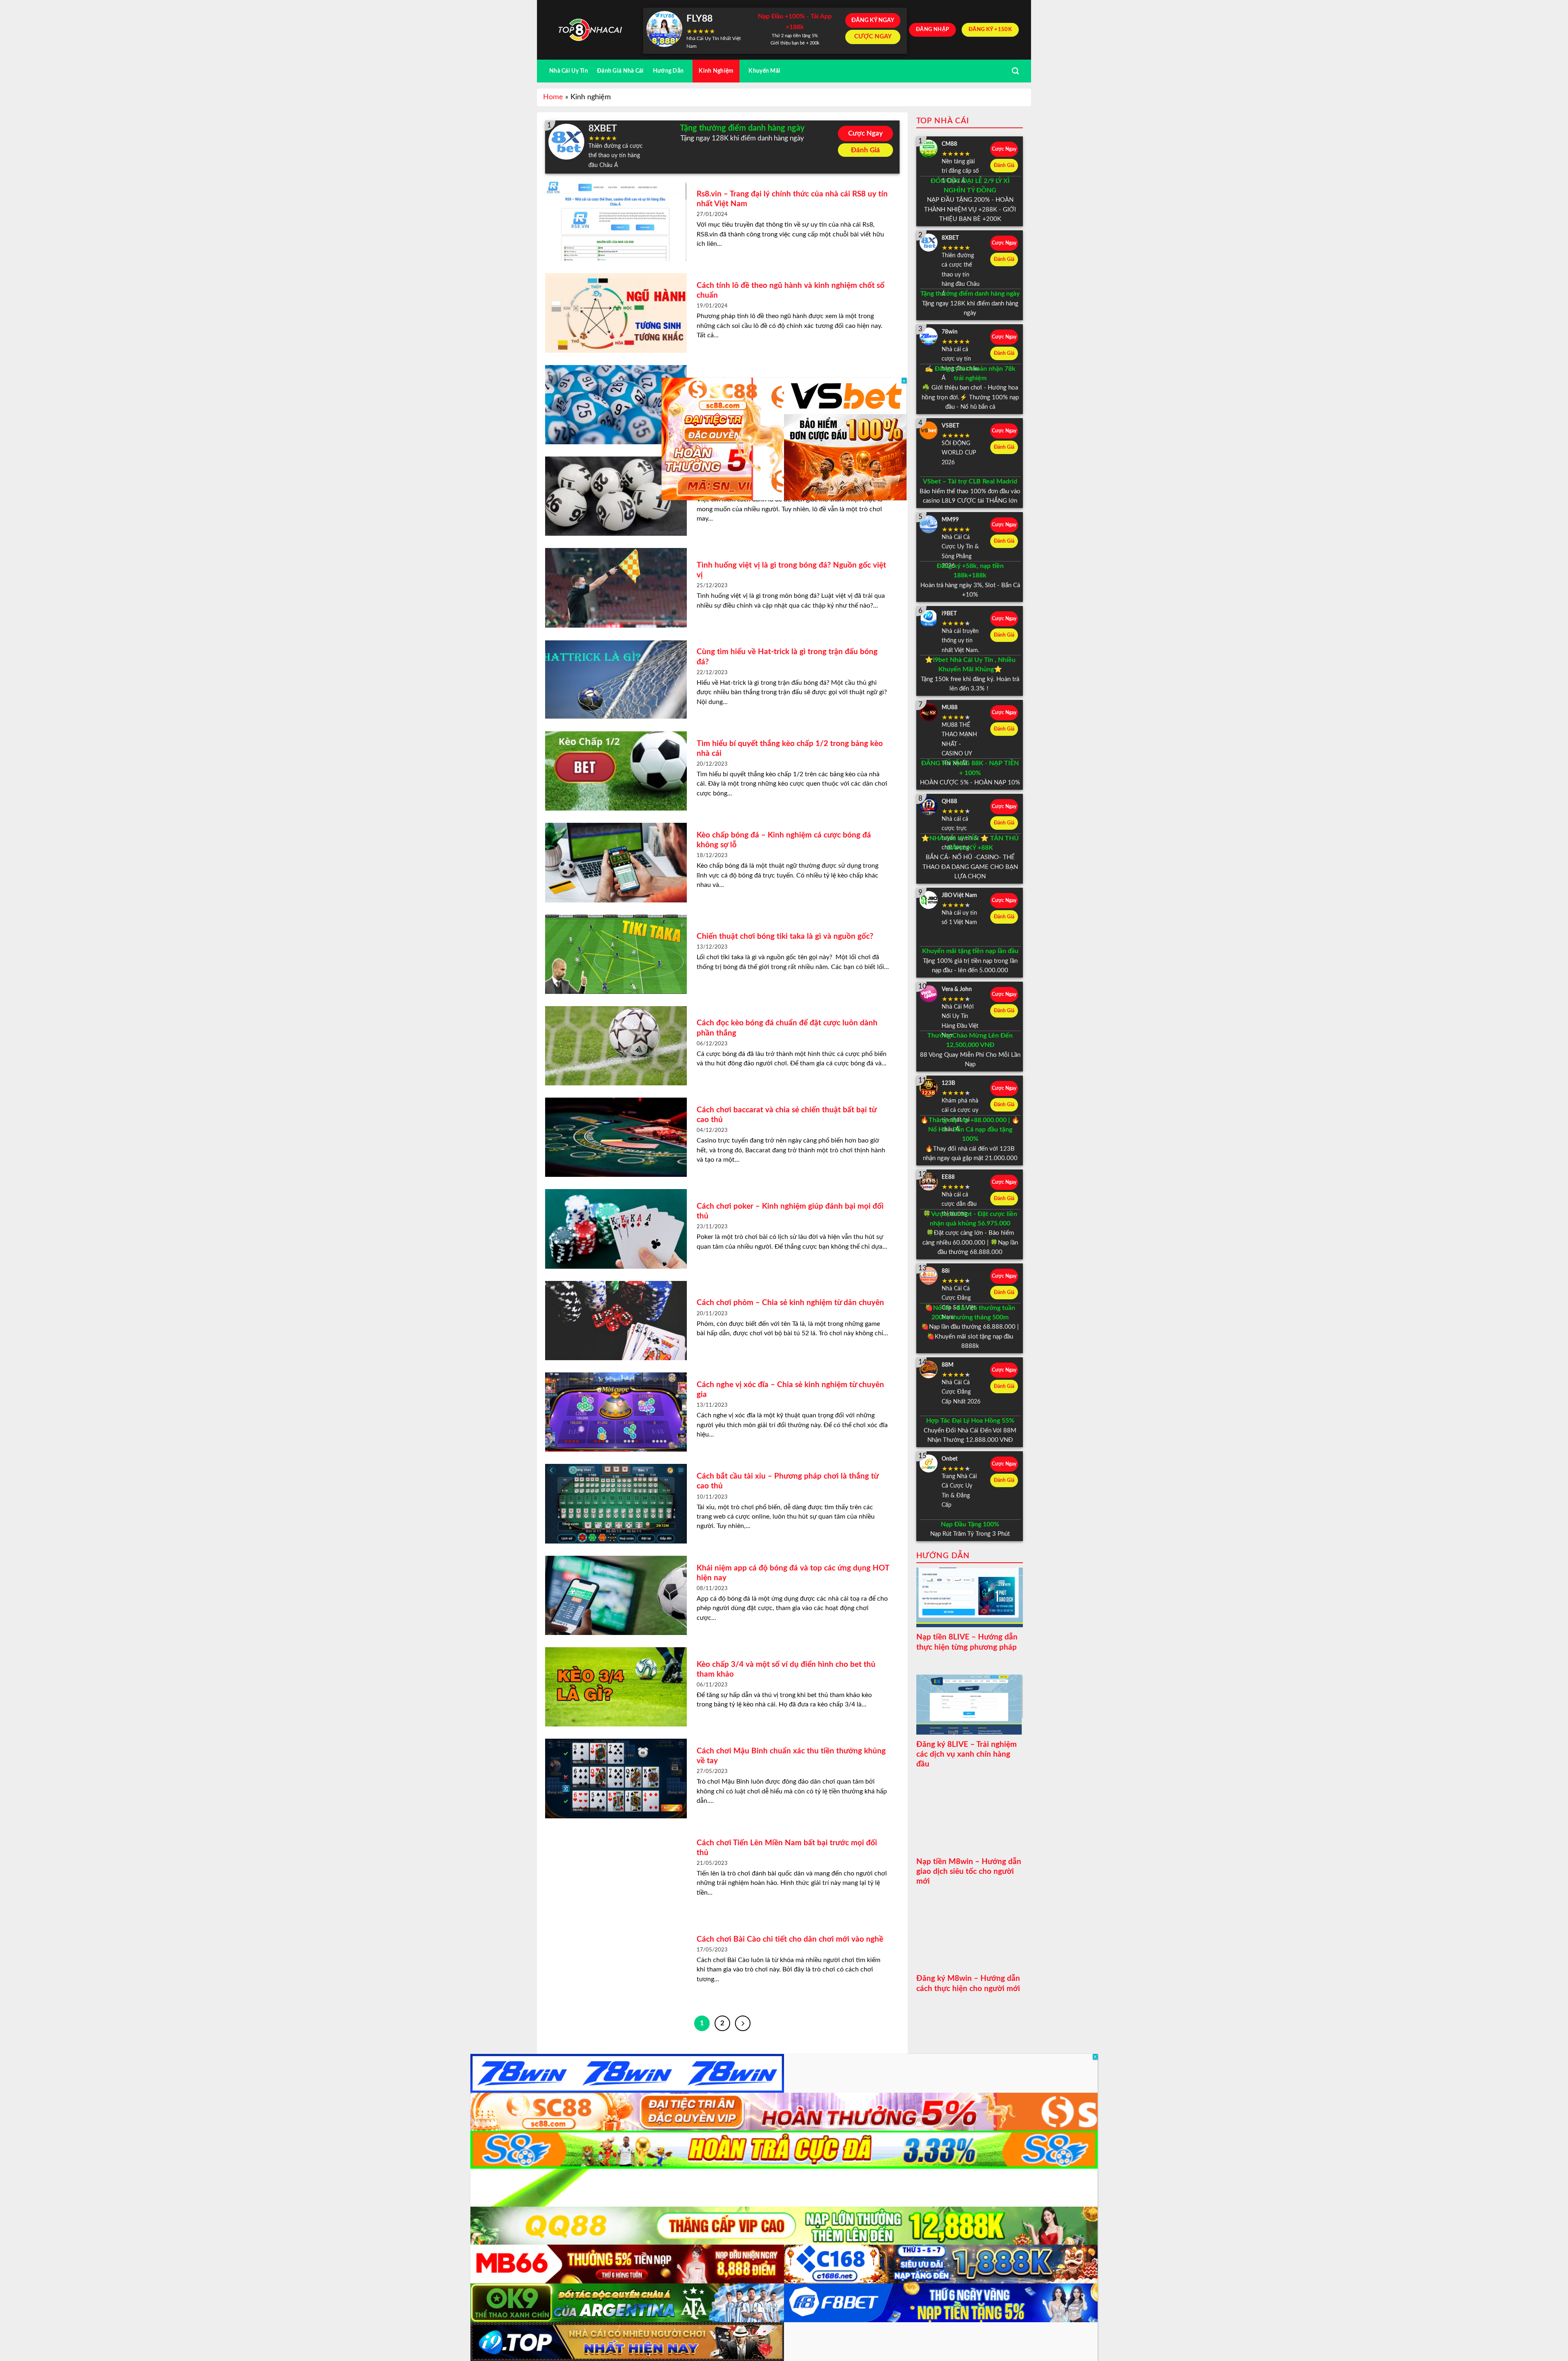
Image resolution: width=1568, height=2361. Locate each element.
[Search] (1015, 71)
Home (553, 97)
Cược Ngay (865, 133)
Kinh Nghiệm (716, 71)
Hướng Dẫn (668, 71)
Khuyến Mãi (764, 71)
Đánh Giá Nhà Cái (620, 71)
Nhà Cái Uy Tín (569, 71)
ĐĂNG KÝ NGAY (873, 20)
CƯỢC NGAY (873, 37)
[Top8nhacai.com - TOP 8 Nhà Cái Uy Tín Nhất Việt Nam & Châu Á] (590, 30)
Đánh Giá (865, 150)
